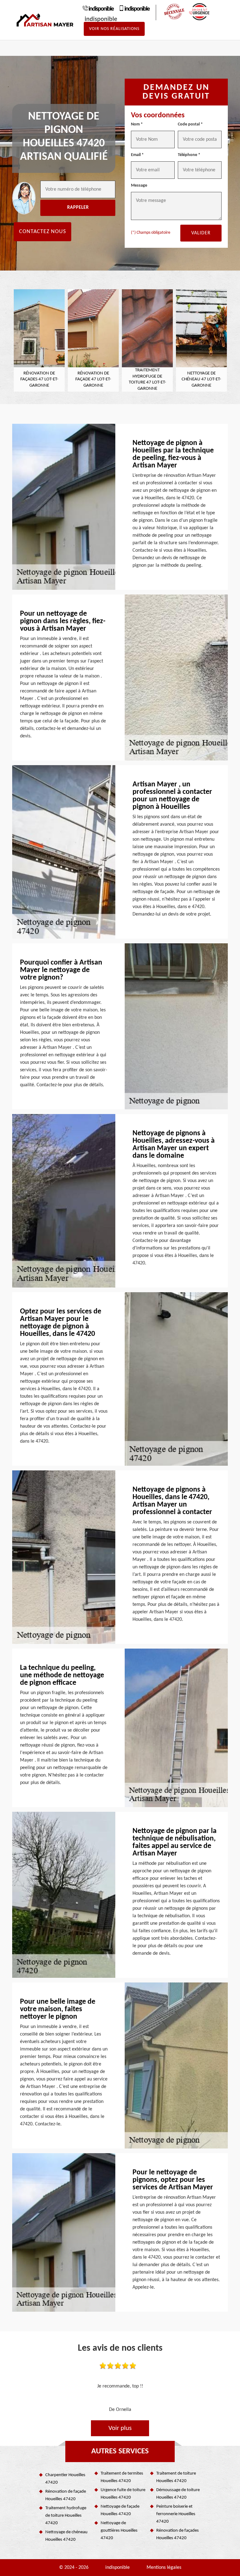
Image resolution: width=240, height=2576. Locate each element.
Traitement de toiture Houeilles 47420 (176, 2477)
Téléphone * (189, 155)
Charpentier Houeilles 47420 (65, 2479)
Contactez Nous (42, 232)
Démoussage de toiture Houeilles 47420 (178, 2494)
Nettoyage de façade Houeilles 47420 (120, 2510)
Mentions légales (164, 2568)
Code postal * (190, 124)
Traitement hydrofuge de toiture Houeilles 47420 (66, 2516)
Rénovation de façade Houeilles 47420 (66, 2495)
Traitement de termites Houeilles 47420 (122, 2477)
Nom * (137, 124)
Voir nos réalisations (114, 29)
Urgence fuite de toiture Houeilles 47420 (123, 2494)
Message (139, 186)
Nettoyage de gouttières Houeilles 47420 (119, 2531)
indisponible (101, 9)
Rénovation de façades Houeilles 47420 (177, 2534)
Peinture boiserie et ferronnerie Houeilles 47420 (176, 2514)
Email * (137, 155)
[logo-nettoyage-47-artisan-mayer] (45, 20)
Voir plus (120, 2428)
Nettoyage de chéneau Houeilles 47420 (66, 2536)
